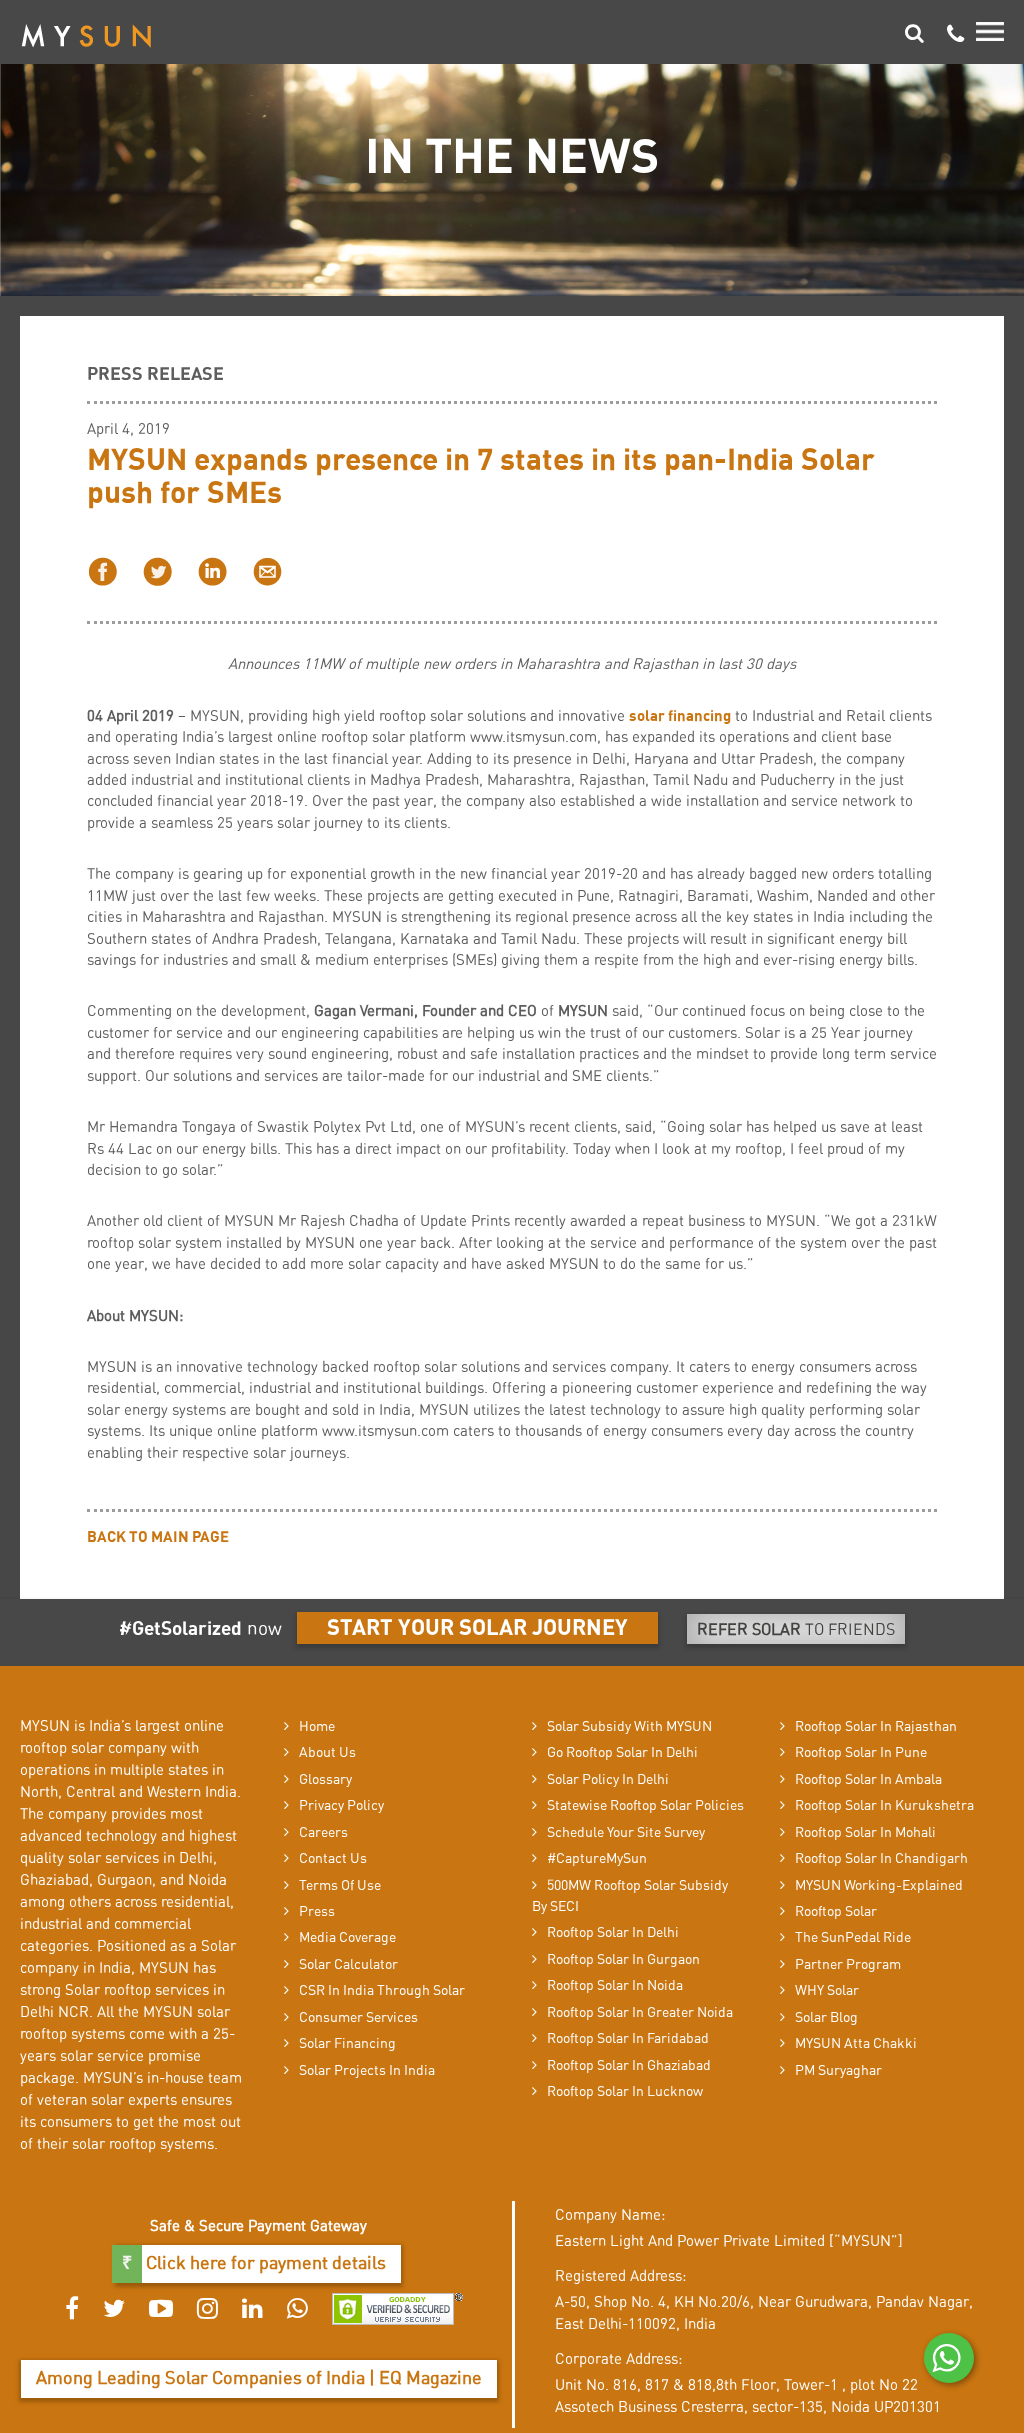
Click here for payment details (264, 2264)
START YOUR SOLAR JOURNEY (477, 1628)
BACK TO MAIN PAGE (158, 1537)
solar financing (680, 716)
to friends (796, 1630)
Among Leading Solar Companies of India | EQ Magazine (259, 2379)
